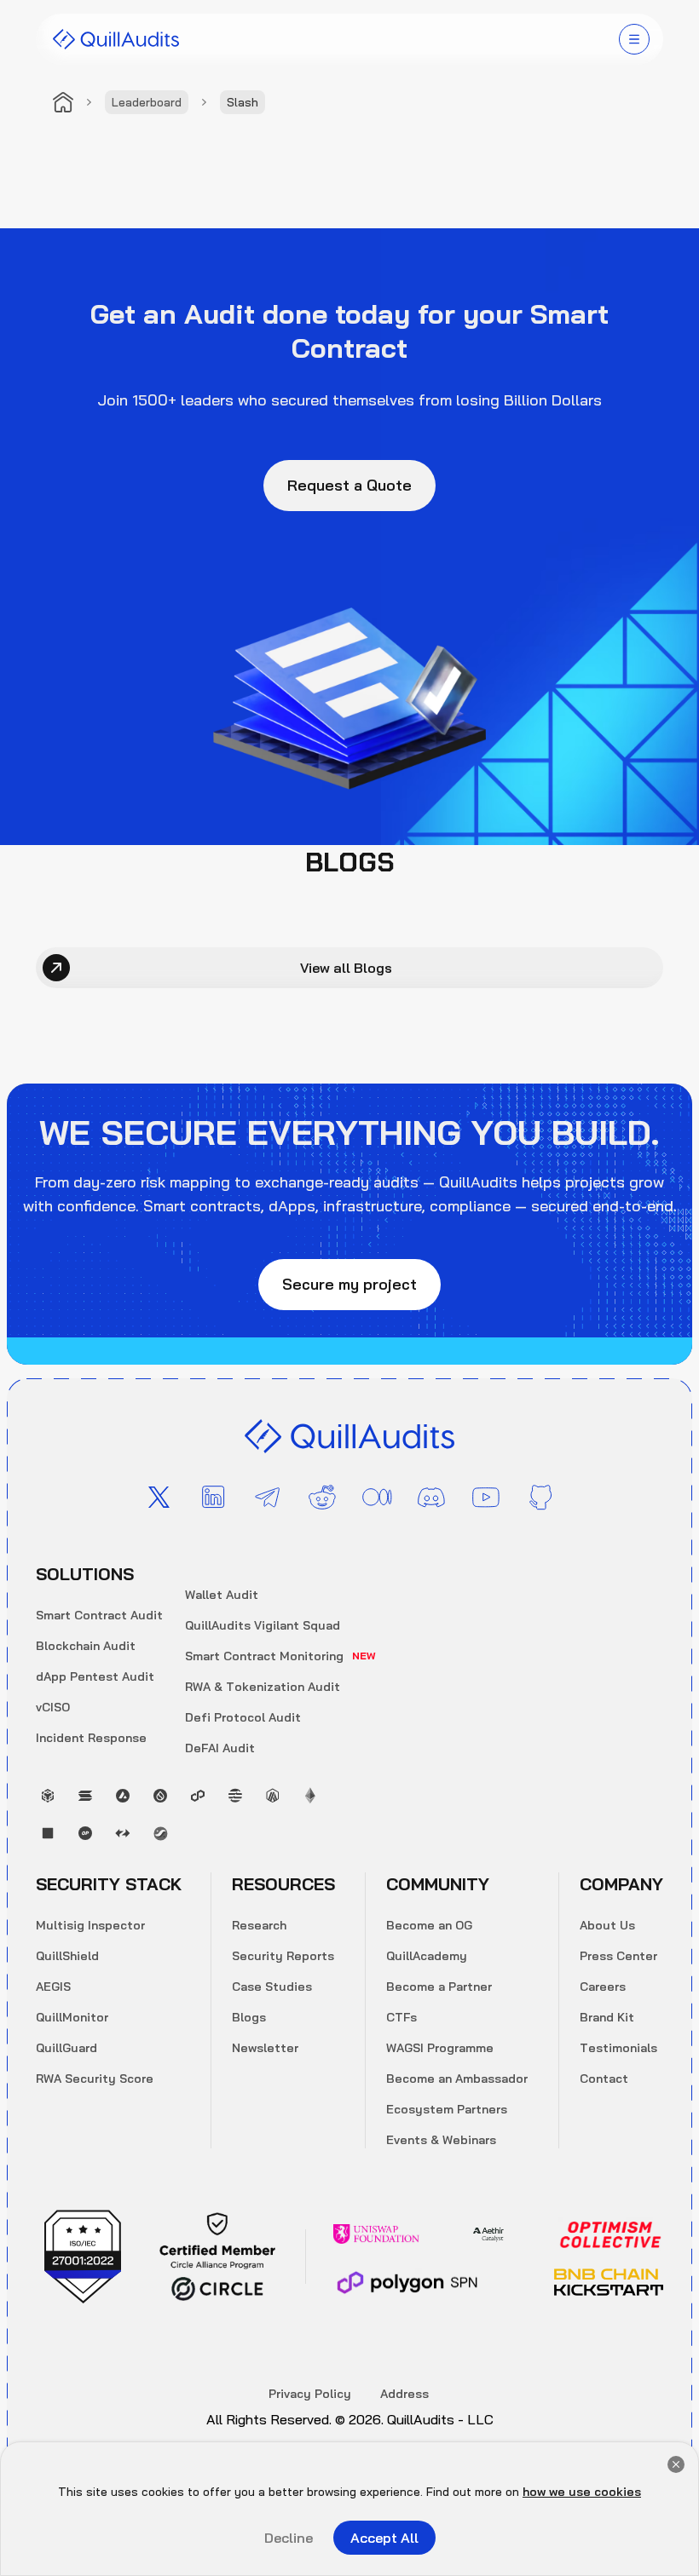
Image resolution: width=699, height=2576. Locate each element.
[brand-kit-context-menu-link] (116, 39)
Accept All (384, 2538)
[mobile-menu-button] (634, 39)
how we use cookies (582, 2492)
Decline (289, 2538)
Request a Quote (349, 485)
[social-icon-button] (159, 1498)
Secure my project (349, 1284)
